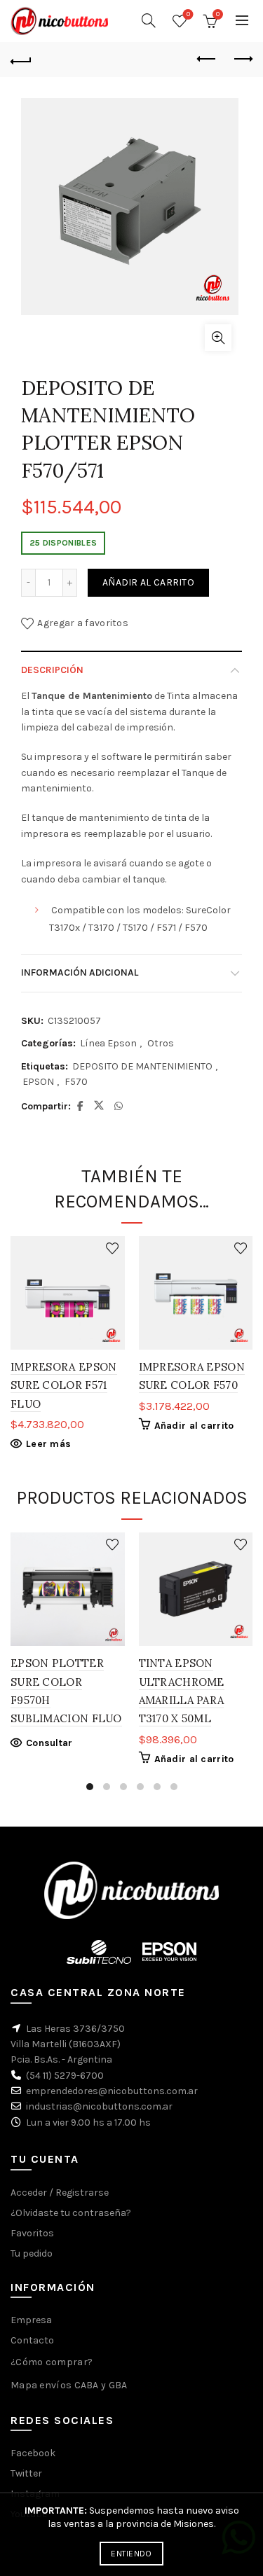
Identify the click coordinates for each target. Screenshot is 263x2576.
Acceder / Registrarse (60, 2193)
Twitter (26, 2473)
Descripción (52, 670)
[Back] (21, 60)
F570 (76, 1082)
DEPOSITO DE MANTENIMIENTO (142, 1066)
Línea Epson (108, 1043)
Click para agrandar (218, 338)
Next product (242, 60)
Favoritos (188, 14)
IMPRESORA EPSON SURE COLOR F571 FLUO (64, 1385)
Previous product (207, 60)
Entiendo (131, 2554)
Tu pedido (32, 2253)
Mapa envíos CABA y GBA (69, 2385)
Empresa (31, 2320)
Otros (161, 1043)
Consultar (49, 1743)
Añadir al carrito (148, 582)
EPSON (38, 1082)
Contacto (32, 2340)
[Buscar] (149, 20)
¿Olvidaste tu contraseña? (71, 2213)
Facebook (33, 2453)
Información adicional (80, 972)
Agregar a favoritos (83, 623)
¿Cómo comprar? (52, 2362)
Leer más (48, 1444)
